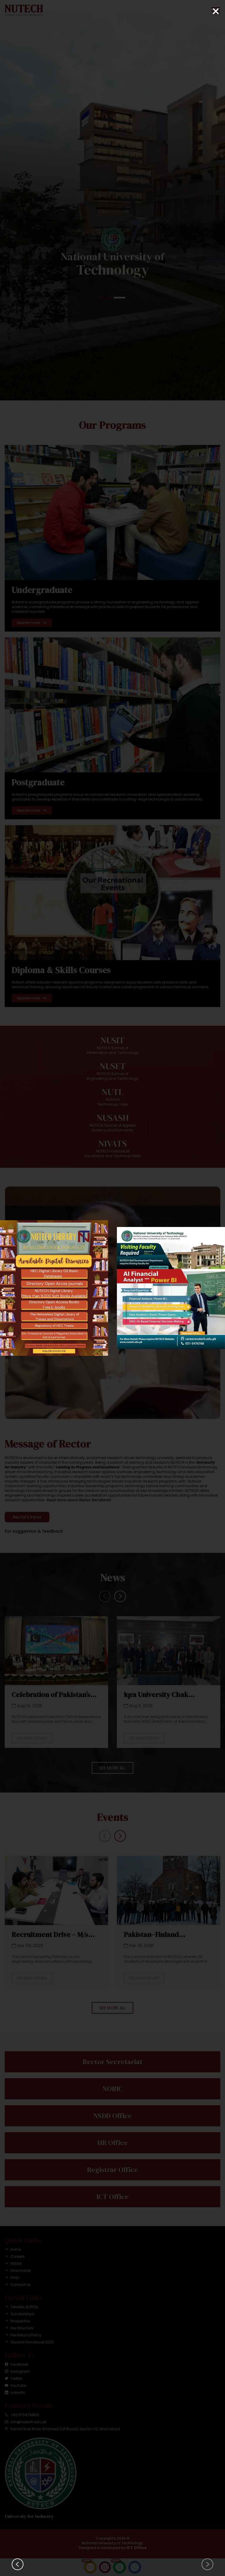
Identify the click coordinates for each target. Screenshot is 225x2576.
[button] (207, 2564)
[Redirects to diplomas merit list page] (166, 1288)
